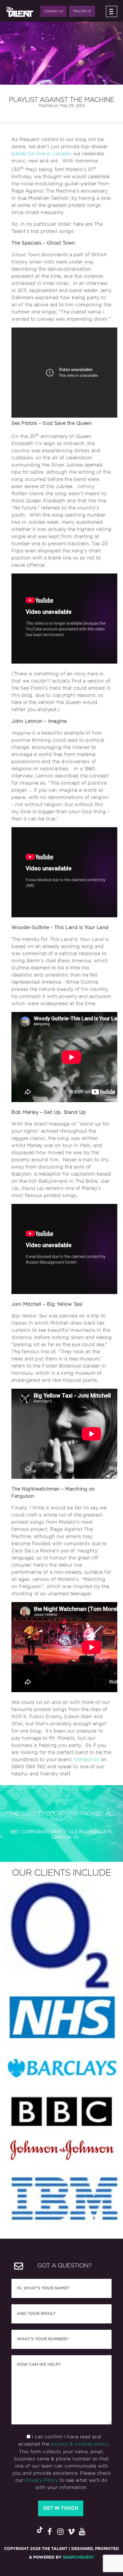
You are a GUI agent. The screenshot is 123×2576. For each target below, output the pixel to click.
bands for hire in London (41, 154)
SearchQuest (78, 2557)
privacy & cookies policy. (80, 2444)
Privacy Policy (41, 2480)
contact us (87, 1760)
